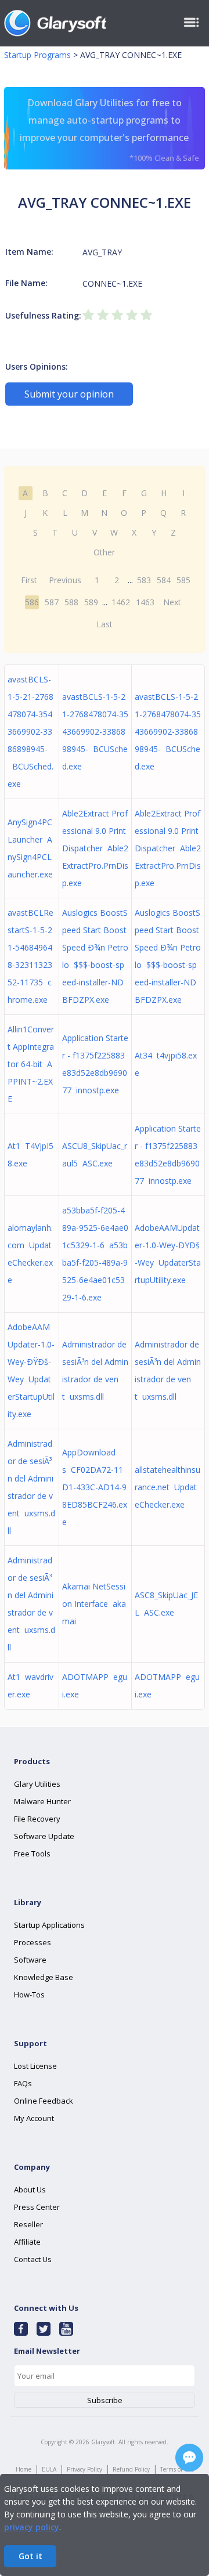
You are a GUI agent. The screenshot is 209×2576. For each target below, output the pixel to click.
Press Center (37, 2207)
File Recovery (37, 1819)
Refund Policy (131, 2469)
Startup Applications (49, 1925)
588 (71, 602)
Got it (30, 2556)
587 (52, 602)
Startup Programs (37, 55)
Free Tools (32, 1854)
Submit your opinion (69, 394)
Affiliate (27, 2242)
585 (183, 580)
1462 (121, 602)
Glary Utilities (37, 1784)
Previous (65, 580)
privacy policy (32, 2527)
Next (172, 602)
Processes (33, 1942)
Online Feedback (44, 2101)
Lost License (35, 2066)
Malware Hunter (42, 1801)
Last (105, 624)
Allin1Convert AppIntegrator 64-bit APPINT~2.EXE (31, 1064)
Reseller (28, 2224)
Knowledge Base (44, 1977)
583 (144, 580)
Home (24, 2469)
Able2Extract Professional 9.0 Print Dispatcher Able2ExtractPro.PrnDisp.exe (95, 848)
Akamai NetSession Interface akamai (94, 1604)
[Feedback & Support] (189, 2458)
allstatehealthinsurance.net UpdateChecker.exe (167, 1487)
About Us (30, 2190)
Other (104, 552)
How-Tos (29, 1995)
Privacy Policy (84, 2469)
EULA (49, 2469)
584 (164, 580)
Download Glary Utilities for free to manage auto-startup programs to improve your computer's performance (109, 130)
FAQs (23, 2083)
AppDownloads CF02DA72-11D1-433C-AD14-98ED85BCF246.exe (95, 1487)
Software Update (44, 1836)
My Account (34, 2118)
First (29, 580)
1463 (145, 602)
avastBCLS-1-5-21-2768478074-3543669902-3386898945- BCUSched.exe (30, 731)
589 (91, 602)
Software (30, 1960)
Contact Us (33, 2259)
